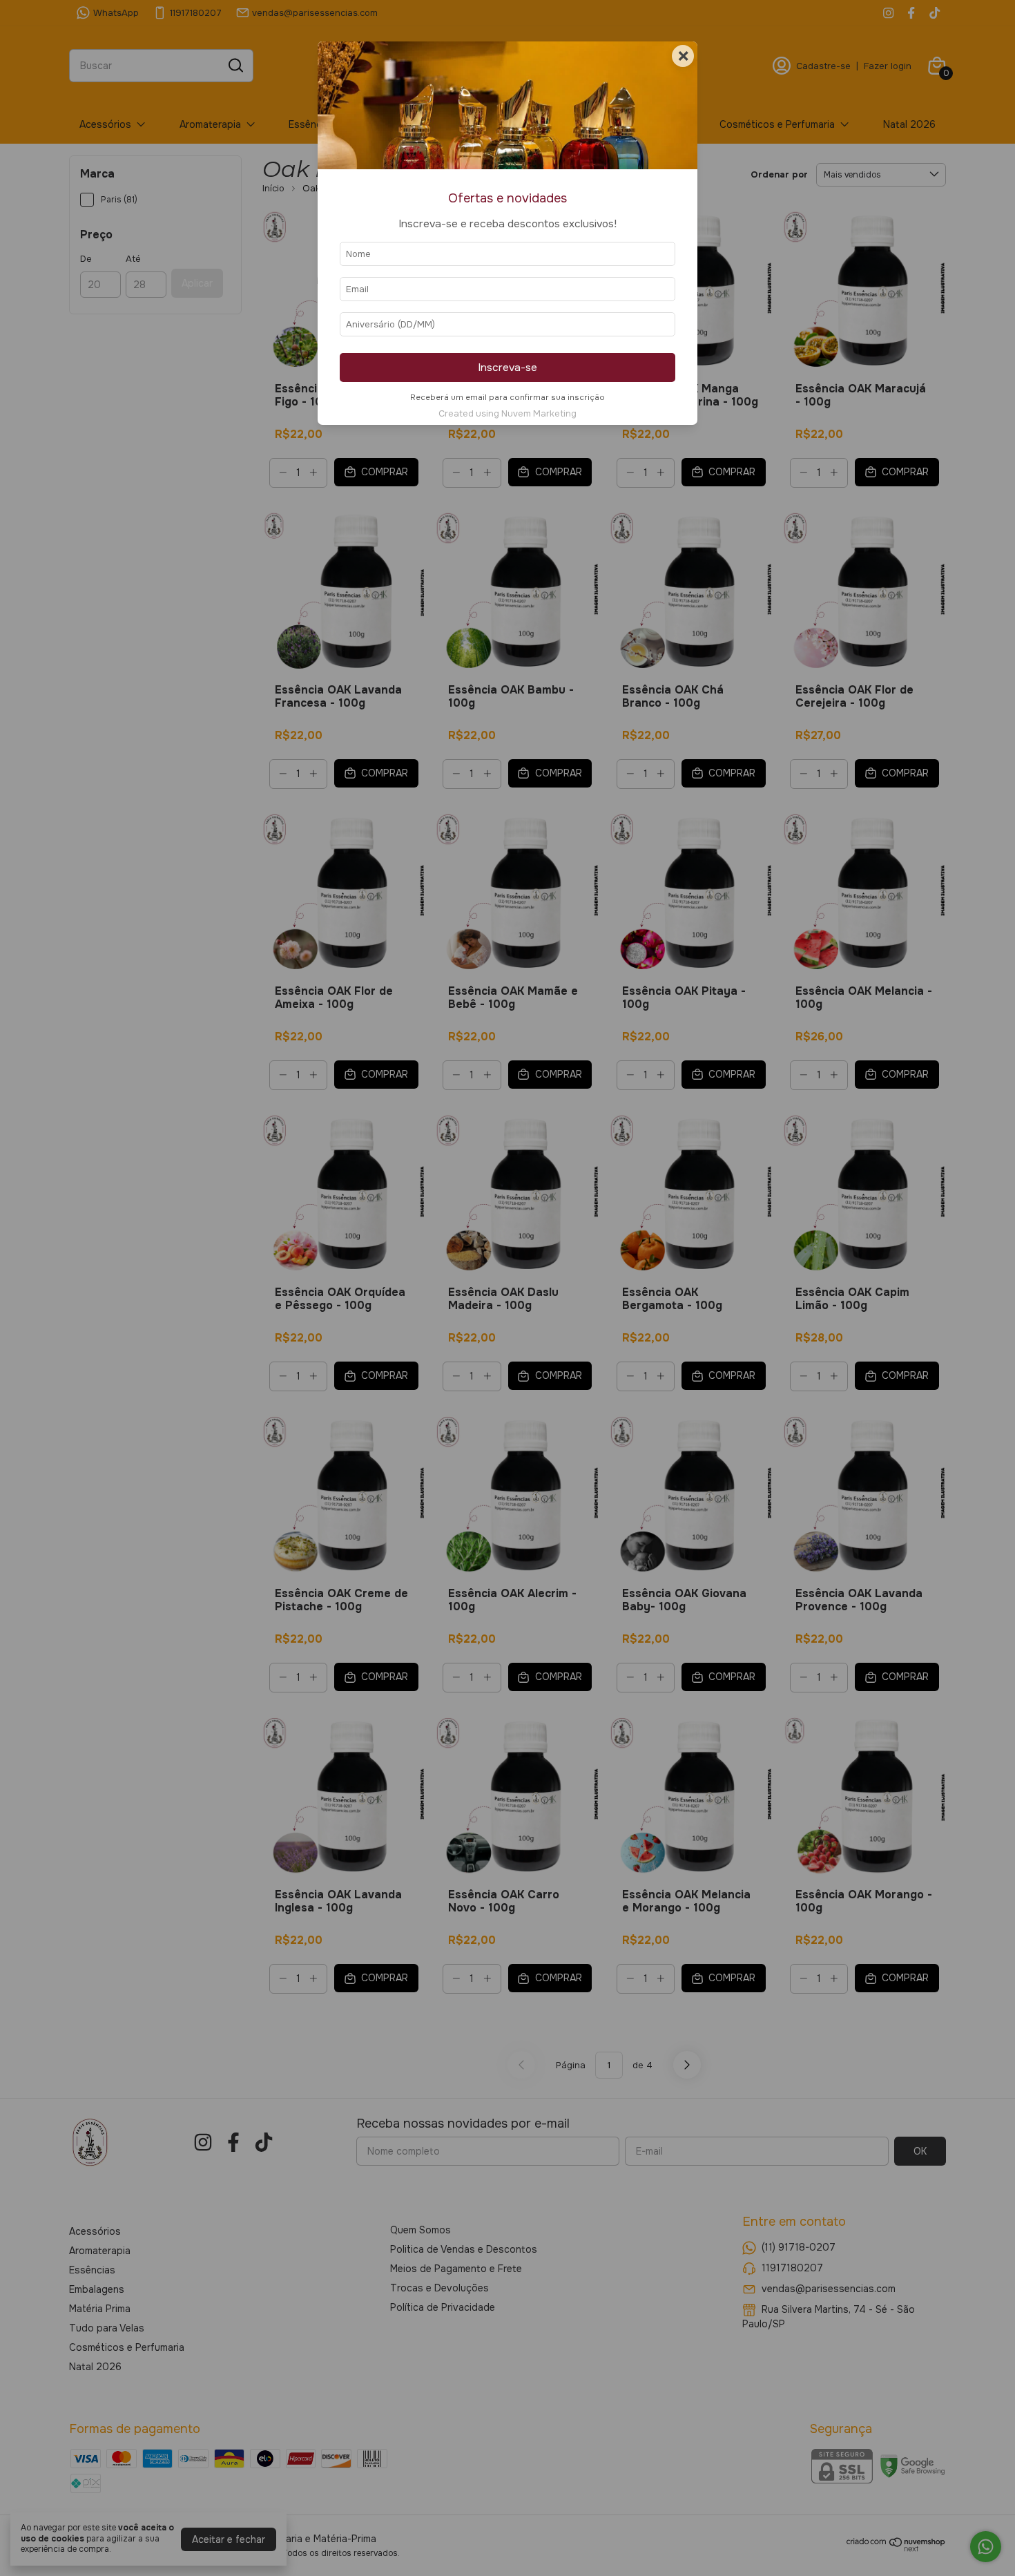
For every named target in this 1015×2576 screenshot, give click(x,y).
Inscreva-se (507, 368)
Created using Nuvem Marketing (507, 414)
